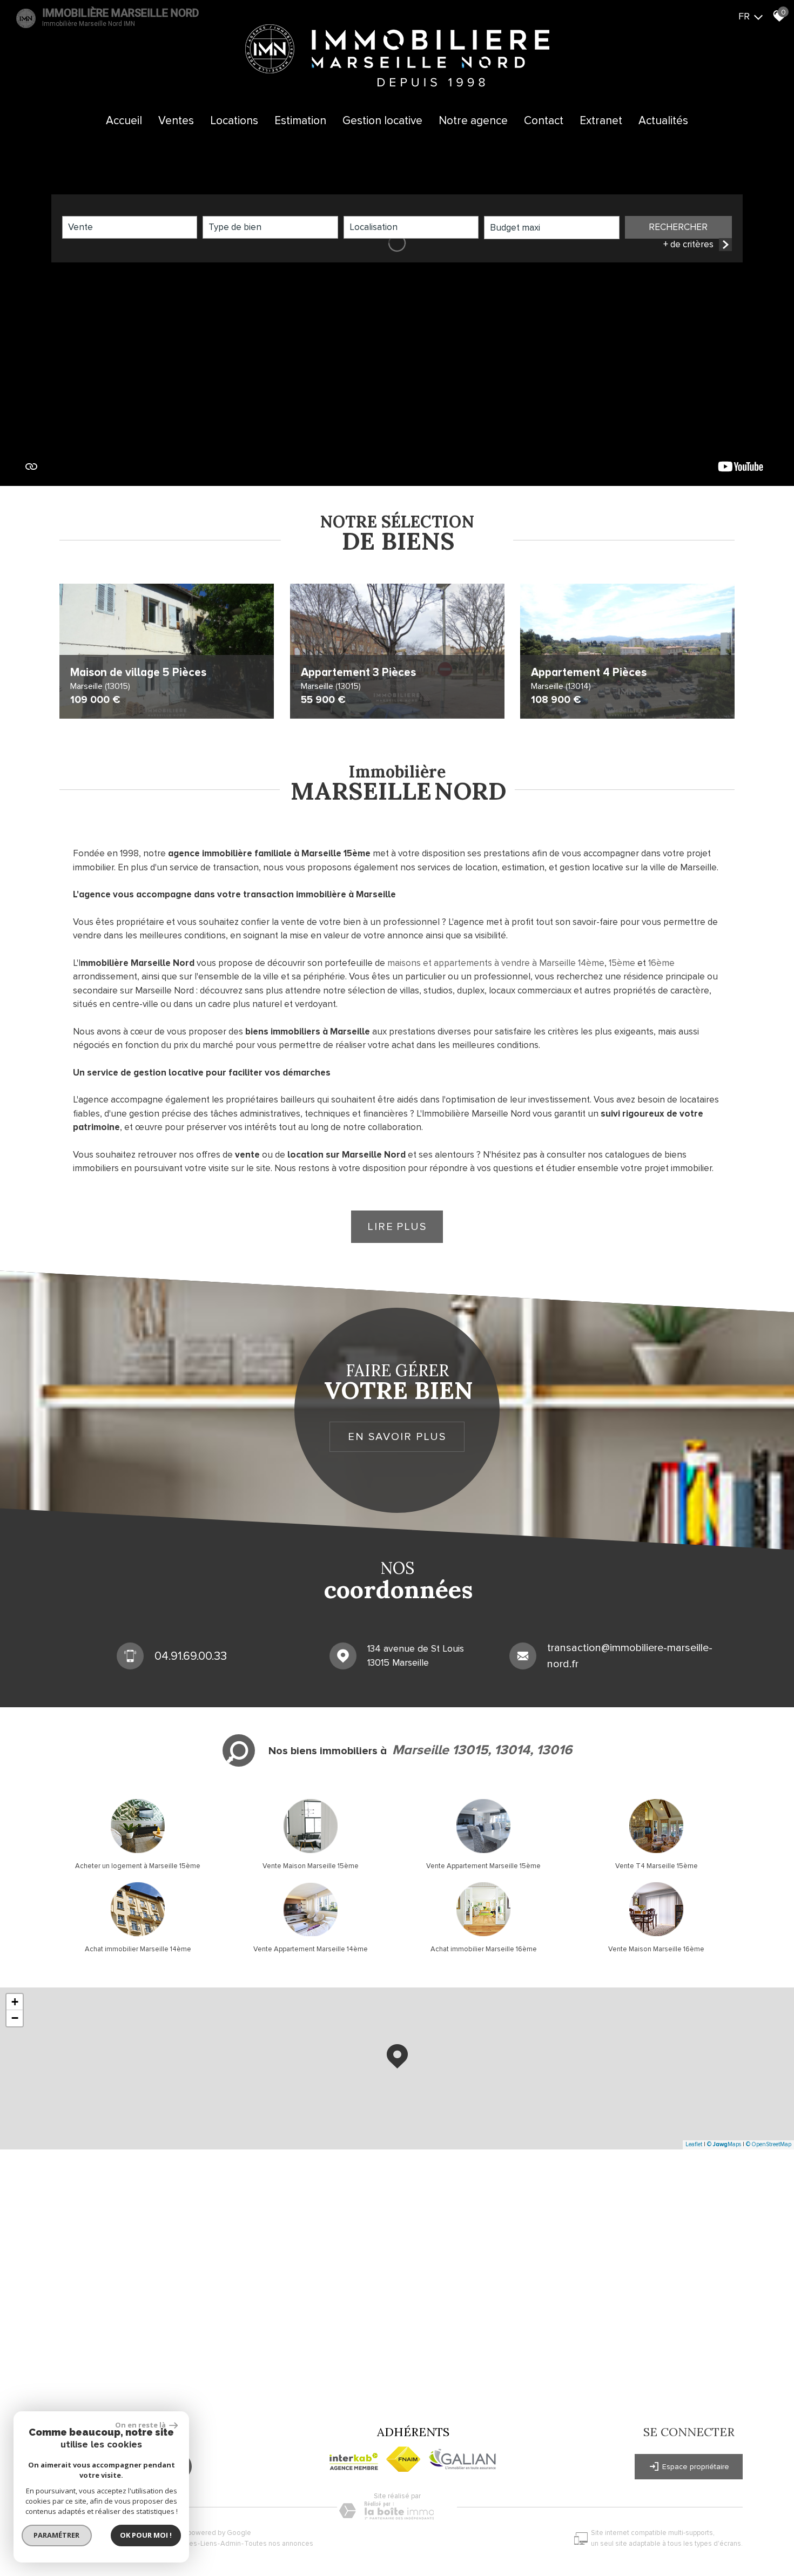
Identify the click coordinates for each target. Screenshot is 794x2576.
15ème (622, 963)
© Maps (724, 2144)
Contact (544, 121)
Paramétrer (57, 2535)
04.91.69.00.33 (191, 1656)
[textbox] (270, 227)
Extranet (601, 121)
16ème (661, 963)
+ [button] (15, 2002)
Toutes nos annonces (279, 2544)
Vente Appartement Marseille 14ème (311, 1949)
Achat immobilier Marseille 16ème (484, 1949)
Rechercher (678, 227)
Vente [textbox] (80, 227)
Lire (397, 1227)
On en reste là (141, 2425)
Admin (231, 2544)
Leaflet (694, 2144)
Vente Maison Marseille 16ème (656, 1949)
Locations (234, 121)
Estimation (300, 121)
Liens (209, 2544)
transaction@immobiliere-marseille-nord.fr (630, 1656)
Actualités (663, 121)
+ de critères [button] (688, 244)
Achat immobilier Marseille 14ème (138, 1949)
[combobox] (130, 227)
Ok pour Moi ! (146, 2535)
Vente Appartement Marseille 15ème (483, 1866)
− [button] (15, 2018)
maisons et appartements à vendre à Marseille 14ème (496, 963)
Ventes (176, 121)
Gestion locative (382, 121)
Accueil (124, 121)
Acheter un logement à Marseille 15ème (138, 1866)
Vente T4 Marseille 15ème (657, 1866)
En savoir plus (397, 1437)
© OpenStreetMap (769, 2144)
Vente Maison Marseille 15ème (311, 1866)
